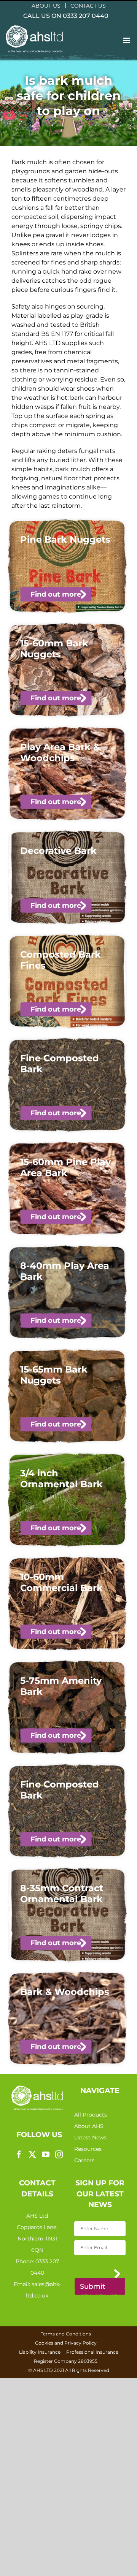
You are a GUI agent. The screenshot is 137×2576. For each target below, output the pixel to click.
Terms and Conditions (66, 2334)
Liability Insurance (40, 2352)
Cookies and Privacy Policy (66, 2343)
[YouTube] (46, 2155)
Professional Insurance (92, 2352)
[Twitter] (32, 2155)
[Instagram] (59, 2155)
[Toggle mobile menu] (127, 40)
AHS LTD (43, 2370)
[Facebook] (19, 2155)
